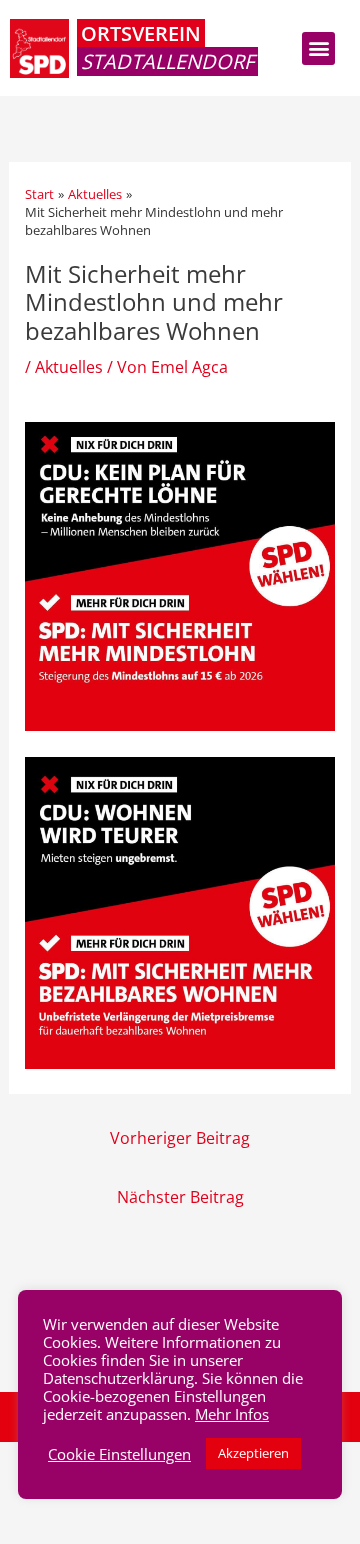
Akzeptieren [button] (253, 1453)
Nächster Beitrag (180, 1196)
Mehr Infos (232, 1414)
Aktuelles (69, 366)
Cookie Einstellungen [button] (119, 1454)
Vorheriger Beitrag (180, 1137)
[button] (318, 48)
